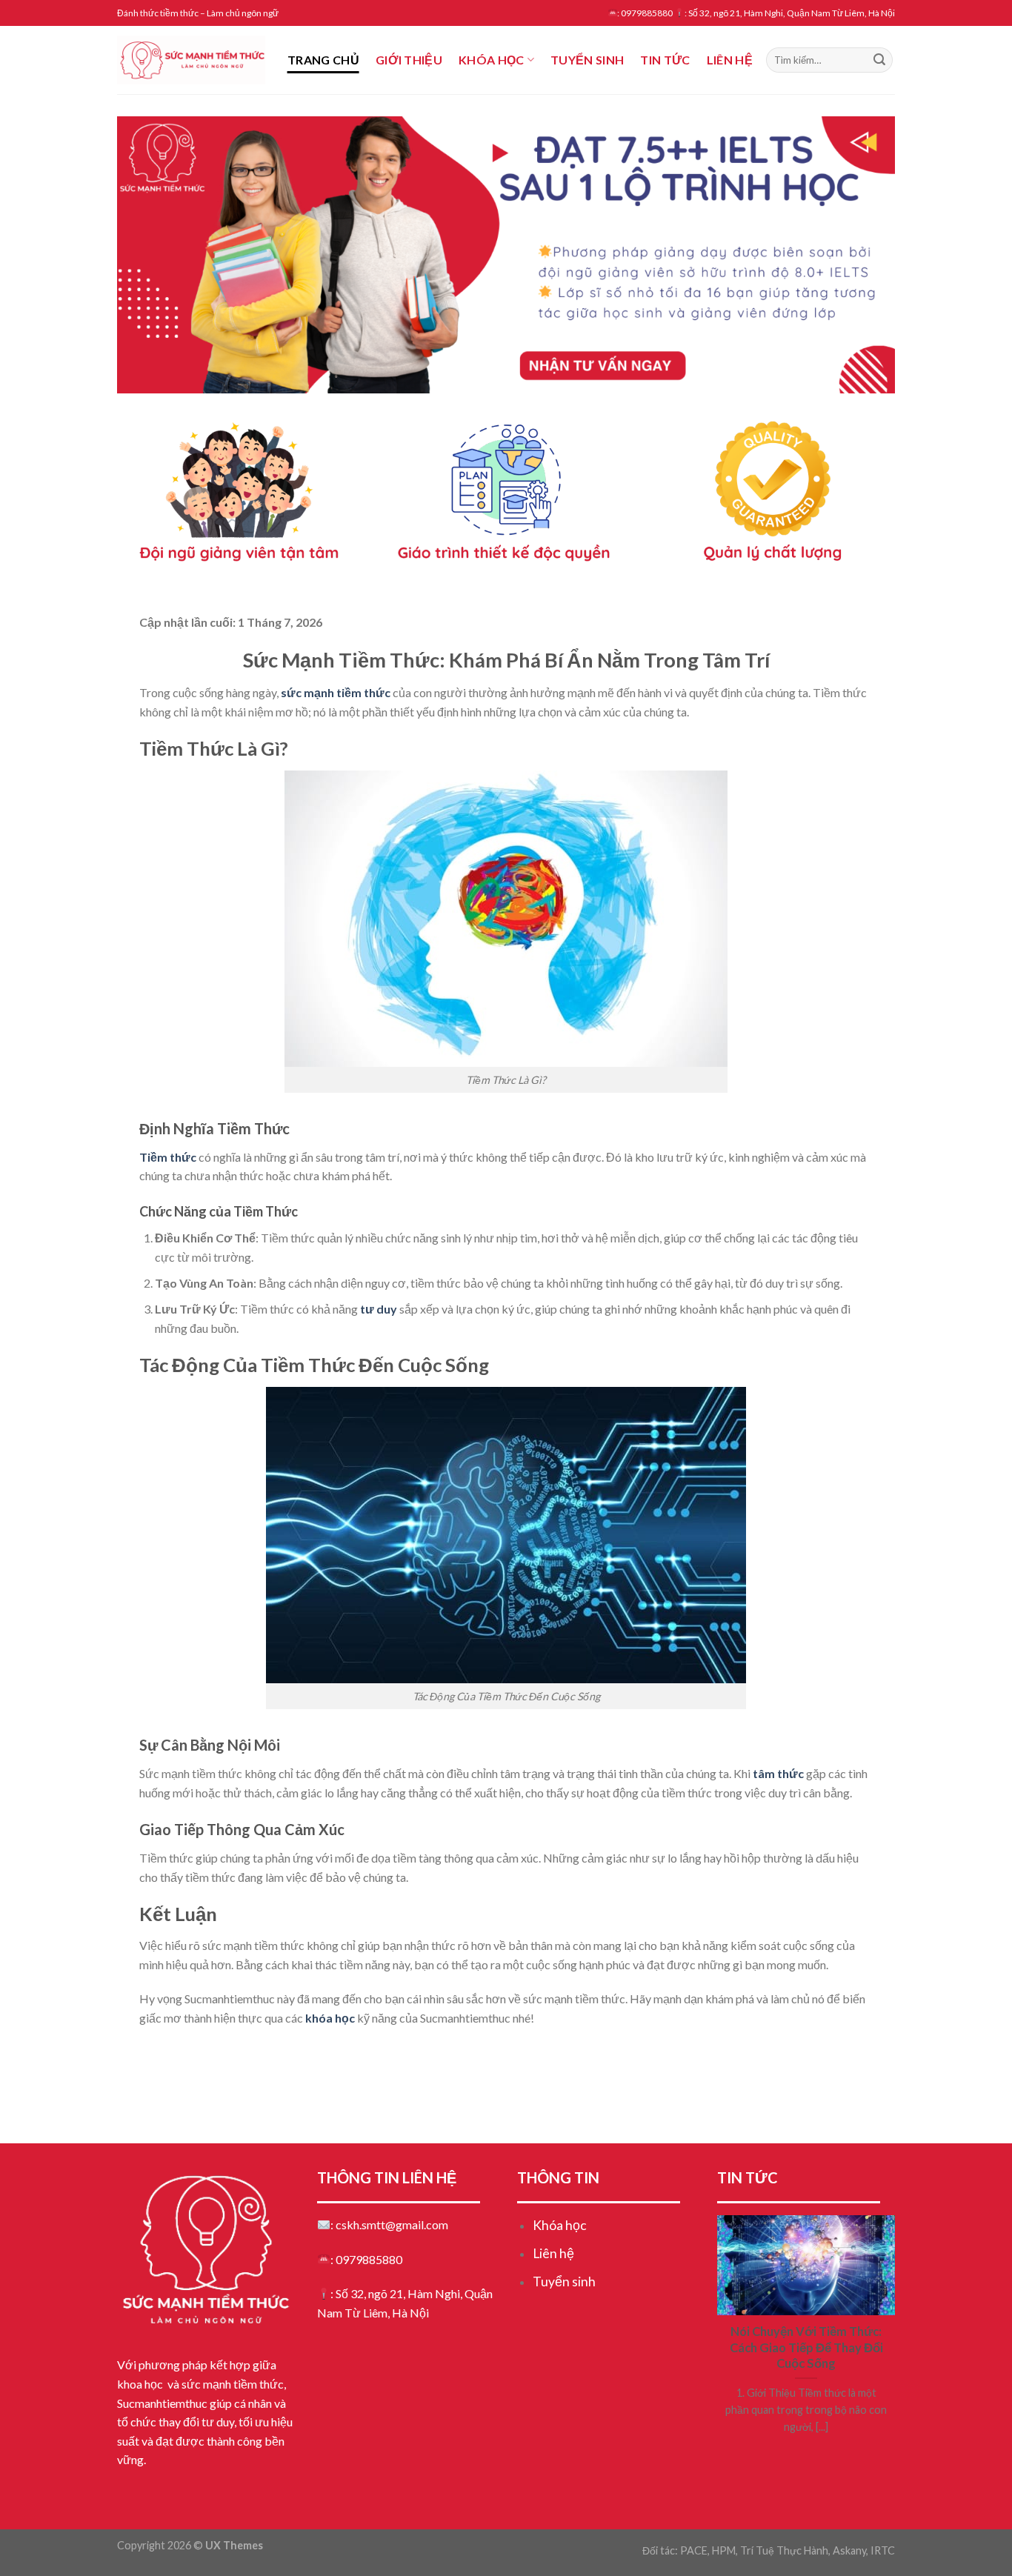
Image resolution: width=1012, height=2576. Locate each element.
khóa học (330, 2018)
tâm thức (778, 1773)
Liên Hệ (730, 60)
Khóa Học (492, 60)
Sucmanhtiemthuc (162, 2403)
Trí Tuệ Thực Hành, (785, 2550)
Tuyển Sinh (587, 60)
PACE (694, 2550)
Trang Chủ (323, 60)
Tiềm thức (168, 1157)
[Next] (861, 254)
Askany (849, 2550)
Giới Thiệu (409, 60)
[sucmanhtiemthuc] (191, 60)
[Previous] (151, 254)
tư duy (379, 1309)
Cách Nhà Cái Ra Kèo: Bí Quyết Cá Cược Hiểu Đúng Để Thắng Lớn (309, 2052)
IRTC (883, 2550)
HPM (724, 2550)
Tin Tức (665, 60)
